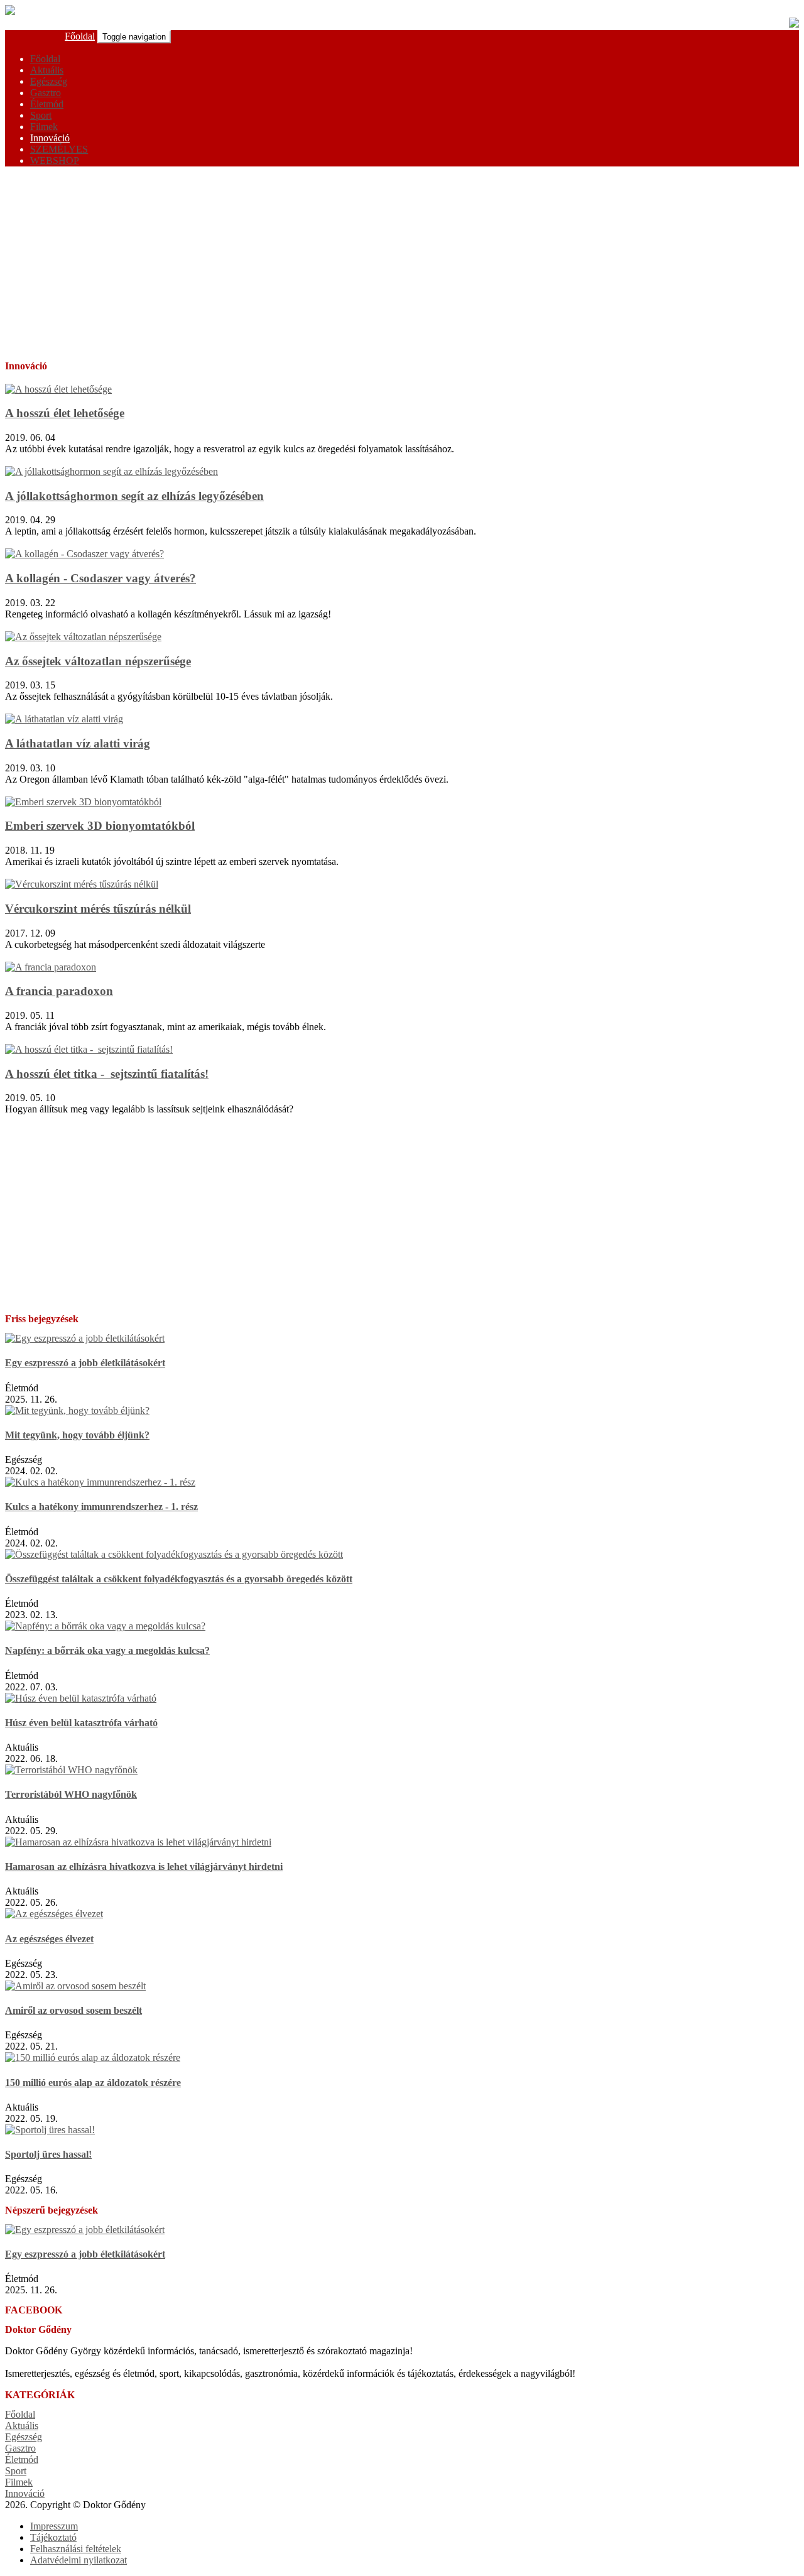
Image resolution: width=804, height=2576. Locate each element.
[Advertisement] (402, 264)
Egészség (49, 81)
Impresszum (54, 2526)
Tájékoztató (53, 2537)
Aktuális (47, 70)
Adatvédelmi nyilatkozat (79, 2560)
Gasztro (46, 93)
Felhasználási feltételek (76, 2549)
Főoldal (80, 36)
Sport (41, 115)
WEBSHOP (55, 160)
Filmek (44, 127)
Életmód (47, 104)
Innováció (50, 138)
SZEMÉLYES (59, 149)
